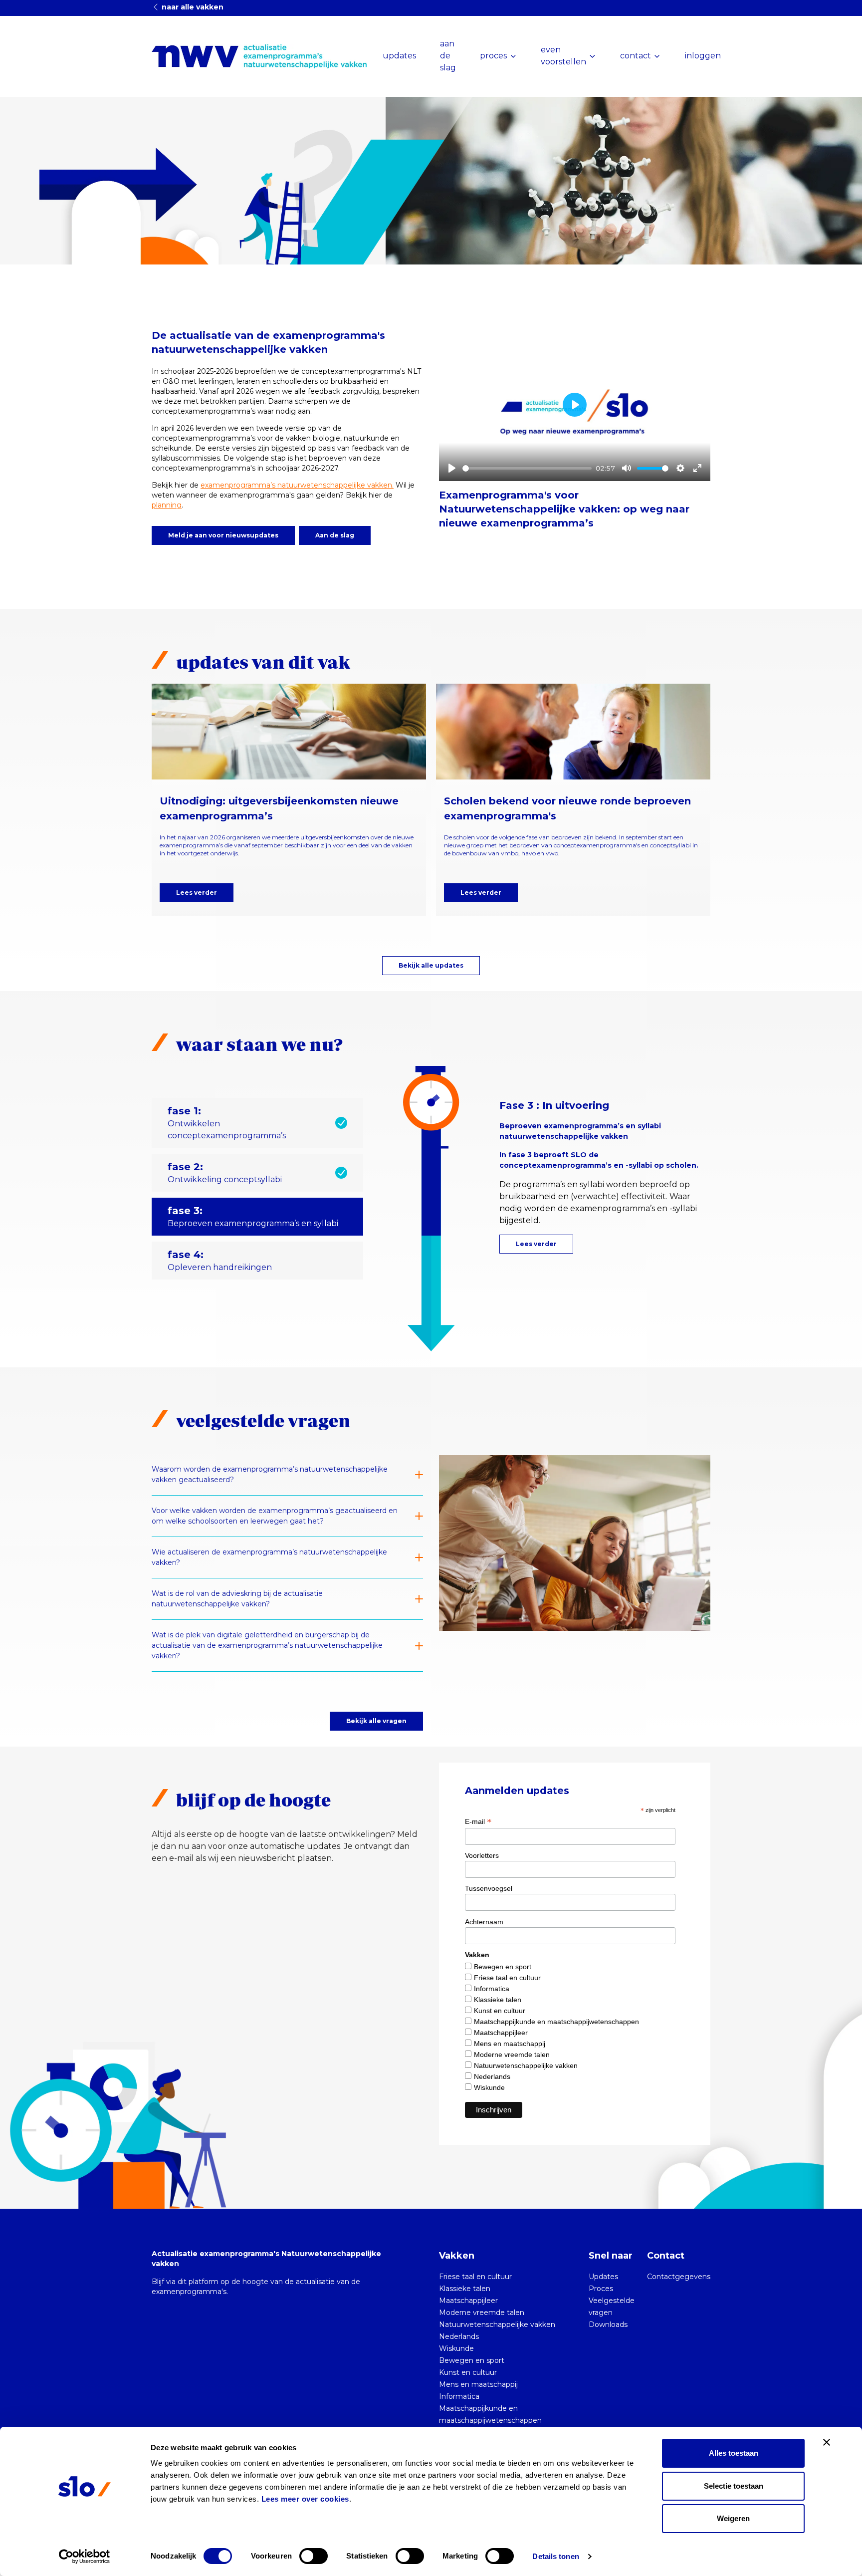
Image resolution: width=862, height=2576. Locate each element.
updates (399, 56)
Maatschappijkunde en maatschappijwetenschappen (556, 2022)
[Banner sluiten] (827, 2442)
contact (636, 56)
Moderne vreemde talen (512, 2055)
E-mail (478, 1821)
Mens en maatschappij (510, 2044)
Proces (601, 2289)
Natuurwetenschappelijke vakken (526, 2065)
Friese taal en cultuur (507, 1978)
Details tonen (555, 2556)
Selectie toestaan (734, 2486)
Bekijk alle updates (431, 965)
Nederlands (492, 2076)
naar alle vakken (192, 7)
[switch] (314, 2556)
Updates (603, 2277)
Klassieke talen (498, 2000)
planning (167, 505)
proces (493, 56)
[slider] (527, 468)
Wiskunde (489, 2087)
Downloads (608, 2324)
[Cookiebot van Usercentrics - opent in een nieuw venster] (85, 2557)
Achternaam (484, 1922)
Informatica (492, 1989)
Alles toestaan (734, 2453)
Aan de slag (335, 535)
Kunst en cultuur (500, 2011)
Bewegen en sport (503, 1967)
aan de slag (448, 56)
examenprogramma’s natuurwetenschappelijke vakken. (297, 485)
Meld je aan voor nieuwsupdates (223, 535)
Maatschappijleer (501, 2033)
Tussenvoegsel (489, 1888)
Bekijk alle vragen (376, 1721)
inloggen (703, 56)
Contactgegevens (679, 2277)
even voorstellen (563, 56)
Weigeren (733, 2518)
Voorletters (482, 1855)
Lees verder (197, 893)
